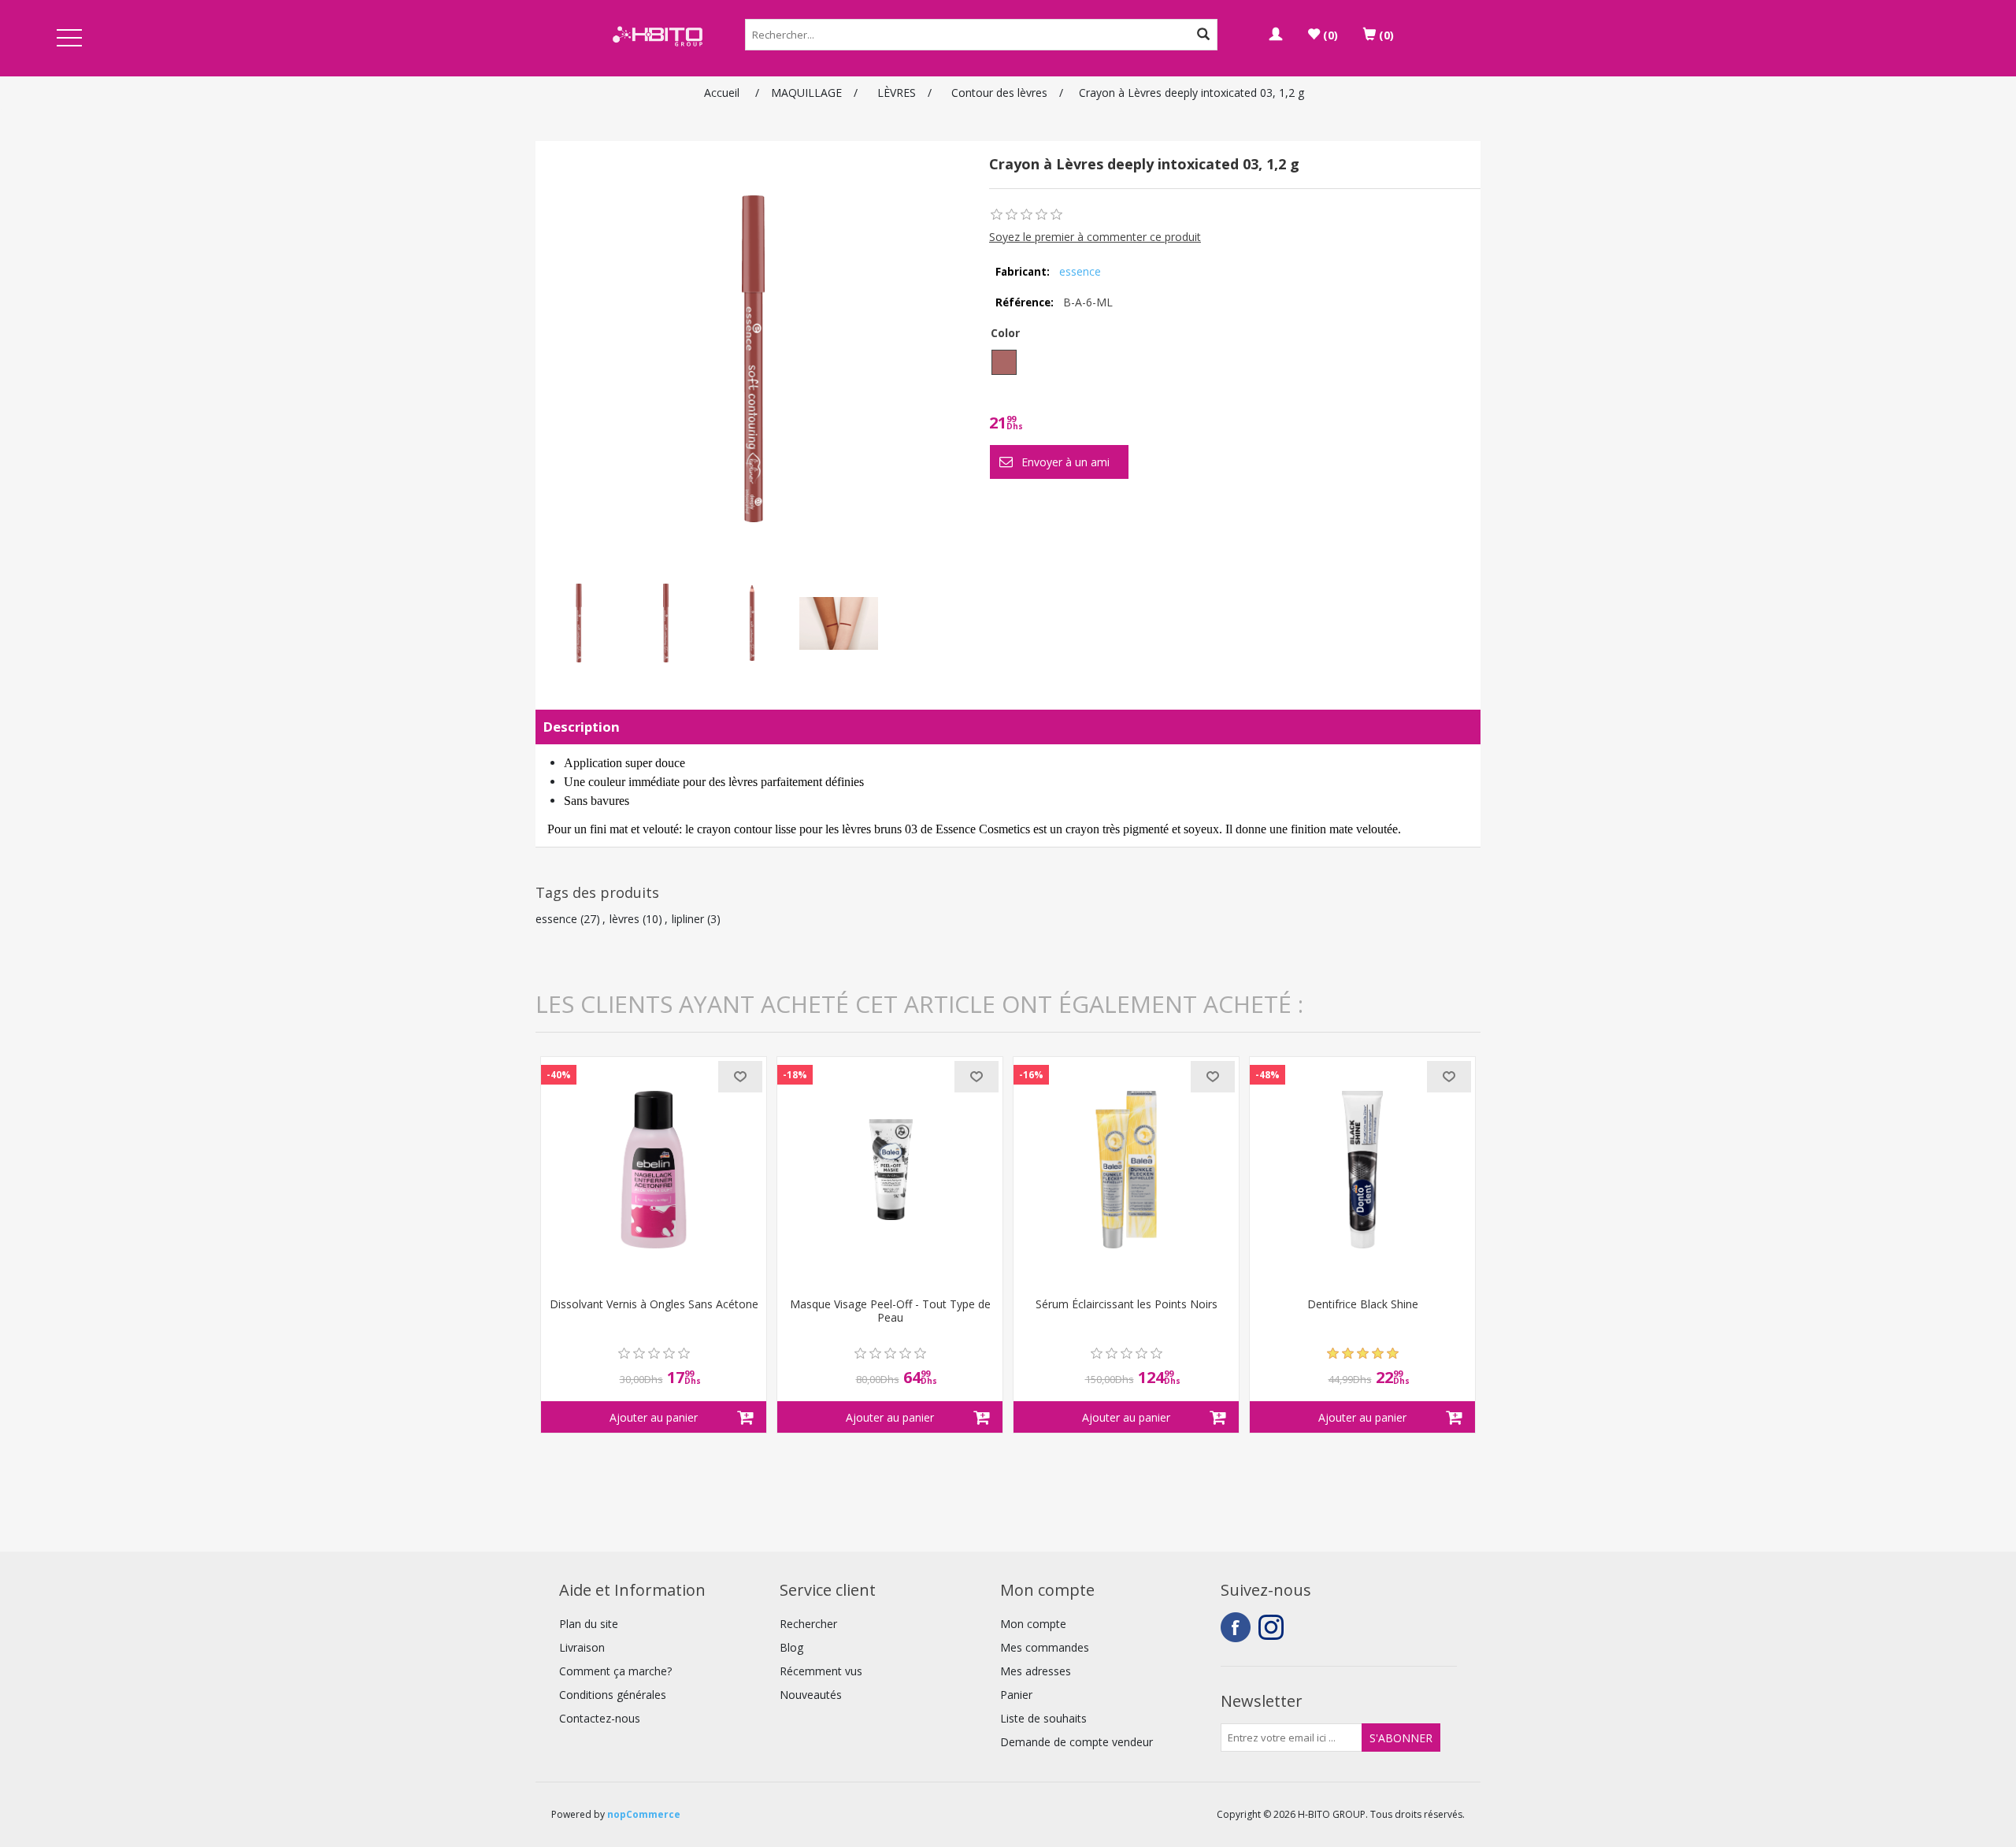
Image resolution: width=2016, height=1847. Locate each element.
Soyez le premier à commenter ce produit (1095, 237)
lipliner (688, 919)
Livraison (582, 1647)
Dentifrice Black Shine (1363, 1305)
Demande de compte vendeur (1077, 1742)
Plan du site (589, 1624)
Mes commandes (1045, 1647)
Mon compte (1033, 1624)
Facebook (1236, 1627)
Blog (791, 1647)
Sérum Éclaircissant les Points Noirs (1127, 1305)
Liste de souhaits (1043, 1718)
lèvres (624, 919)
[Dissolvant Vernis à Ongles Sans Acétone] (654, 1170)
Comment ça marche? (615, 1671)
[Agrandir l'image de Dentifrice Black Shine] (1362, 1170)
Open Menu (69, 39)
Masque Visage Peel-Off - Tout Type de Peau (890, 1311)
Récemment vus (821, 1671)
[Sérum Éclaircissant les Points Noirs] (1126, 1170)
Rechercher (808, 1624)
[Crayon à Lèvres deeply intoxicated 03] (579, 623)
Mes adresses (1036, 1671)
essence (1080, 271)
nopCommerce (644, 1814)
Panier (1016, 1695)
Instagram (1273, 1627)
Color (1005, 333)
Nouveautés (811, 1695)
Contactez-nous (600, 1718)
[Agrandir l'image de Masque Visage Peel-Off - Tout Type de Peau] (890, 1170)
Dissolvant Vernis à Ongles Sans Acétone (654, 1305)
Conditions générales (613, 1695)
